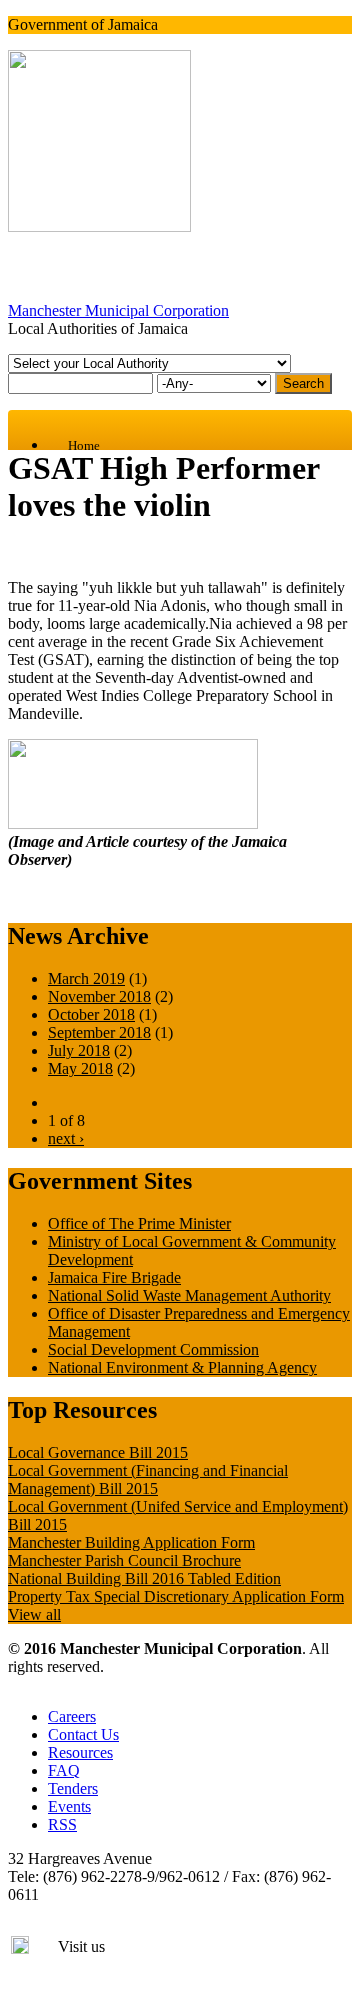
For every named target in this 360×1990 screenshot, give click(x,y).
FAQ (64, 1770)
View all (34, 1614)
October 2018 (91, 1014)
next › (66, 1138)
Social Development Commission (153, 1349)
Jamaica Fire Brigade (114, 1277)
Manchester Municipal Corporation (118, 310)
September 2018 (99, 1032)
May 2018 (80, 1068)
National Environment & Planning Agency (182, 1367)
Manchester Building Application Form (131, 1542)
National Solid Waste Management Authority (189, 1295)
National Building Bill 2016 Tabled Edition (144, 1578)
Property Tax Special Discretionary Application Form (176, 1596)
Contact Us (83, 1734)
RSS (62, 1824)
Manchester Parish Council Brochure (124, 1560)
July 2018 (79, 1050)
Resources (80, 1752)
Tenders (73, 1788)
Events (69, 1806)
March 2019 (86, 978)
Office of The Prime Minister (139, 1223)
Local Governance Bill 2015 (98, 1452)
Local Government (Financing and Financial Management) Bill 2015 (148, 1479)
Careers (72, 1716)
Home (84, 445)
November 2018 (99, 996)
